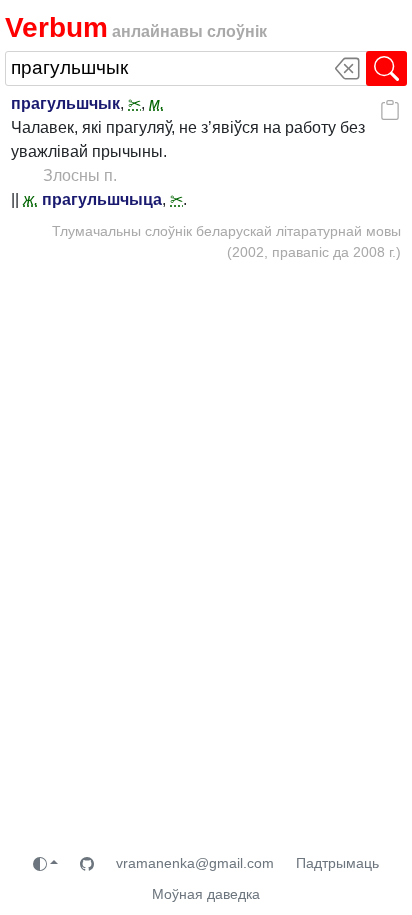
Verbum (56, 27)
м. (156, 103)
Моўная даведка (206, 894)
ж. (30, 199)
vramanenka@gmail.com (195, 863)
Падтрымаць (337, 863)
